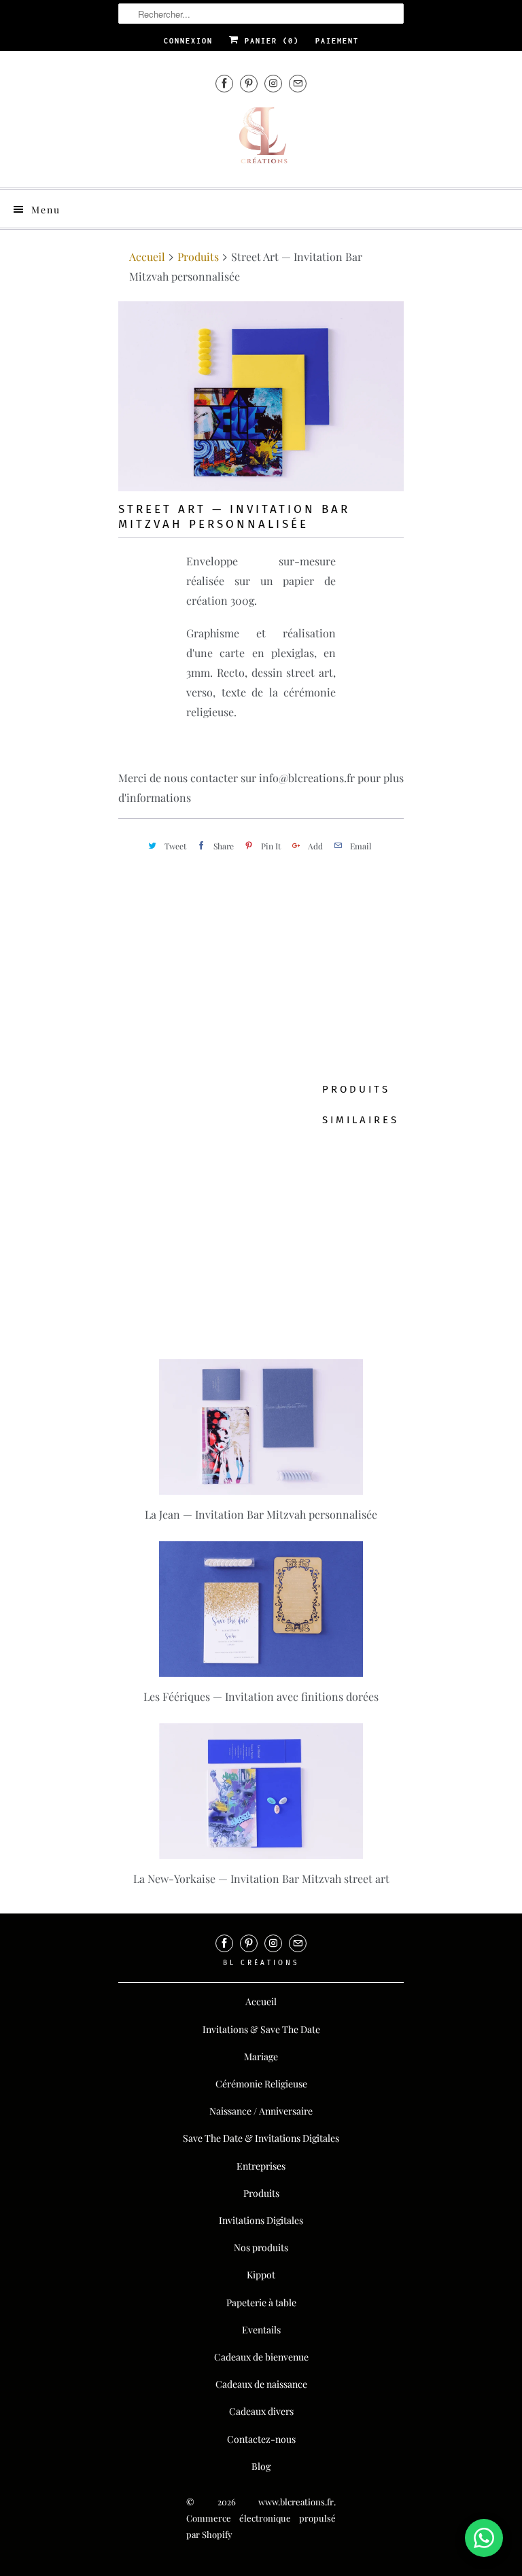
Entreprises (261, 2166)
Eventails (261, 2330)
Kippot (261, 2275)
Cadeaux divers (261, 2411)
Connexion (188, 41)
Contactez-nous (261, 2439)
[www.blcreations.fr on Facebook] (224, 83)
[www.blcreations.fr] (261, 141)
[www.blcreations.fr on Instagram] (273, 83)
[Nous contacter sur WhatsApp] (484, 2538)
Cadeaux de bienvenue (261, 2357)
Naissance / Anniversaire (261, 2111)
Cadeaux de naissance (261, 2384)
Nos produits (261, 2247)
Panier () (269, 41)
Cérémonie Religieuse (261, 2084)
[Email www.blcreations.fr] (298, 83)
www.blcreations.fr (296, 2502)
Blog (261, 2466)
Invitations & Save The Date (261, 2029)
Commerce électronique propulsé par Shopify (261, 2526)
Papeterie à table (261, 2302)
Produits (198, 257)
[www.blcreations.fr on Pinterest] (249, 83)
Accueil (261, 2001)
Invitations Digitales (261, 2220)
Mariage (261, 2057)
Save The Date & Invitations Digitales (261, 2138)
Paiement (337, 41)
